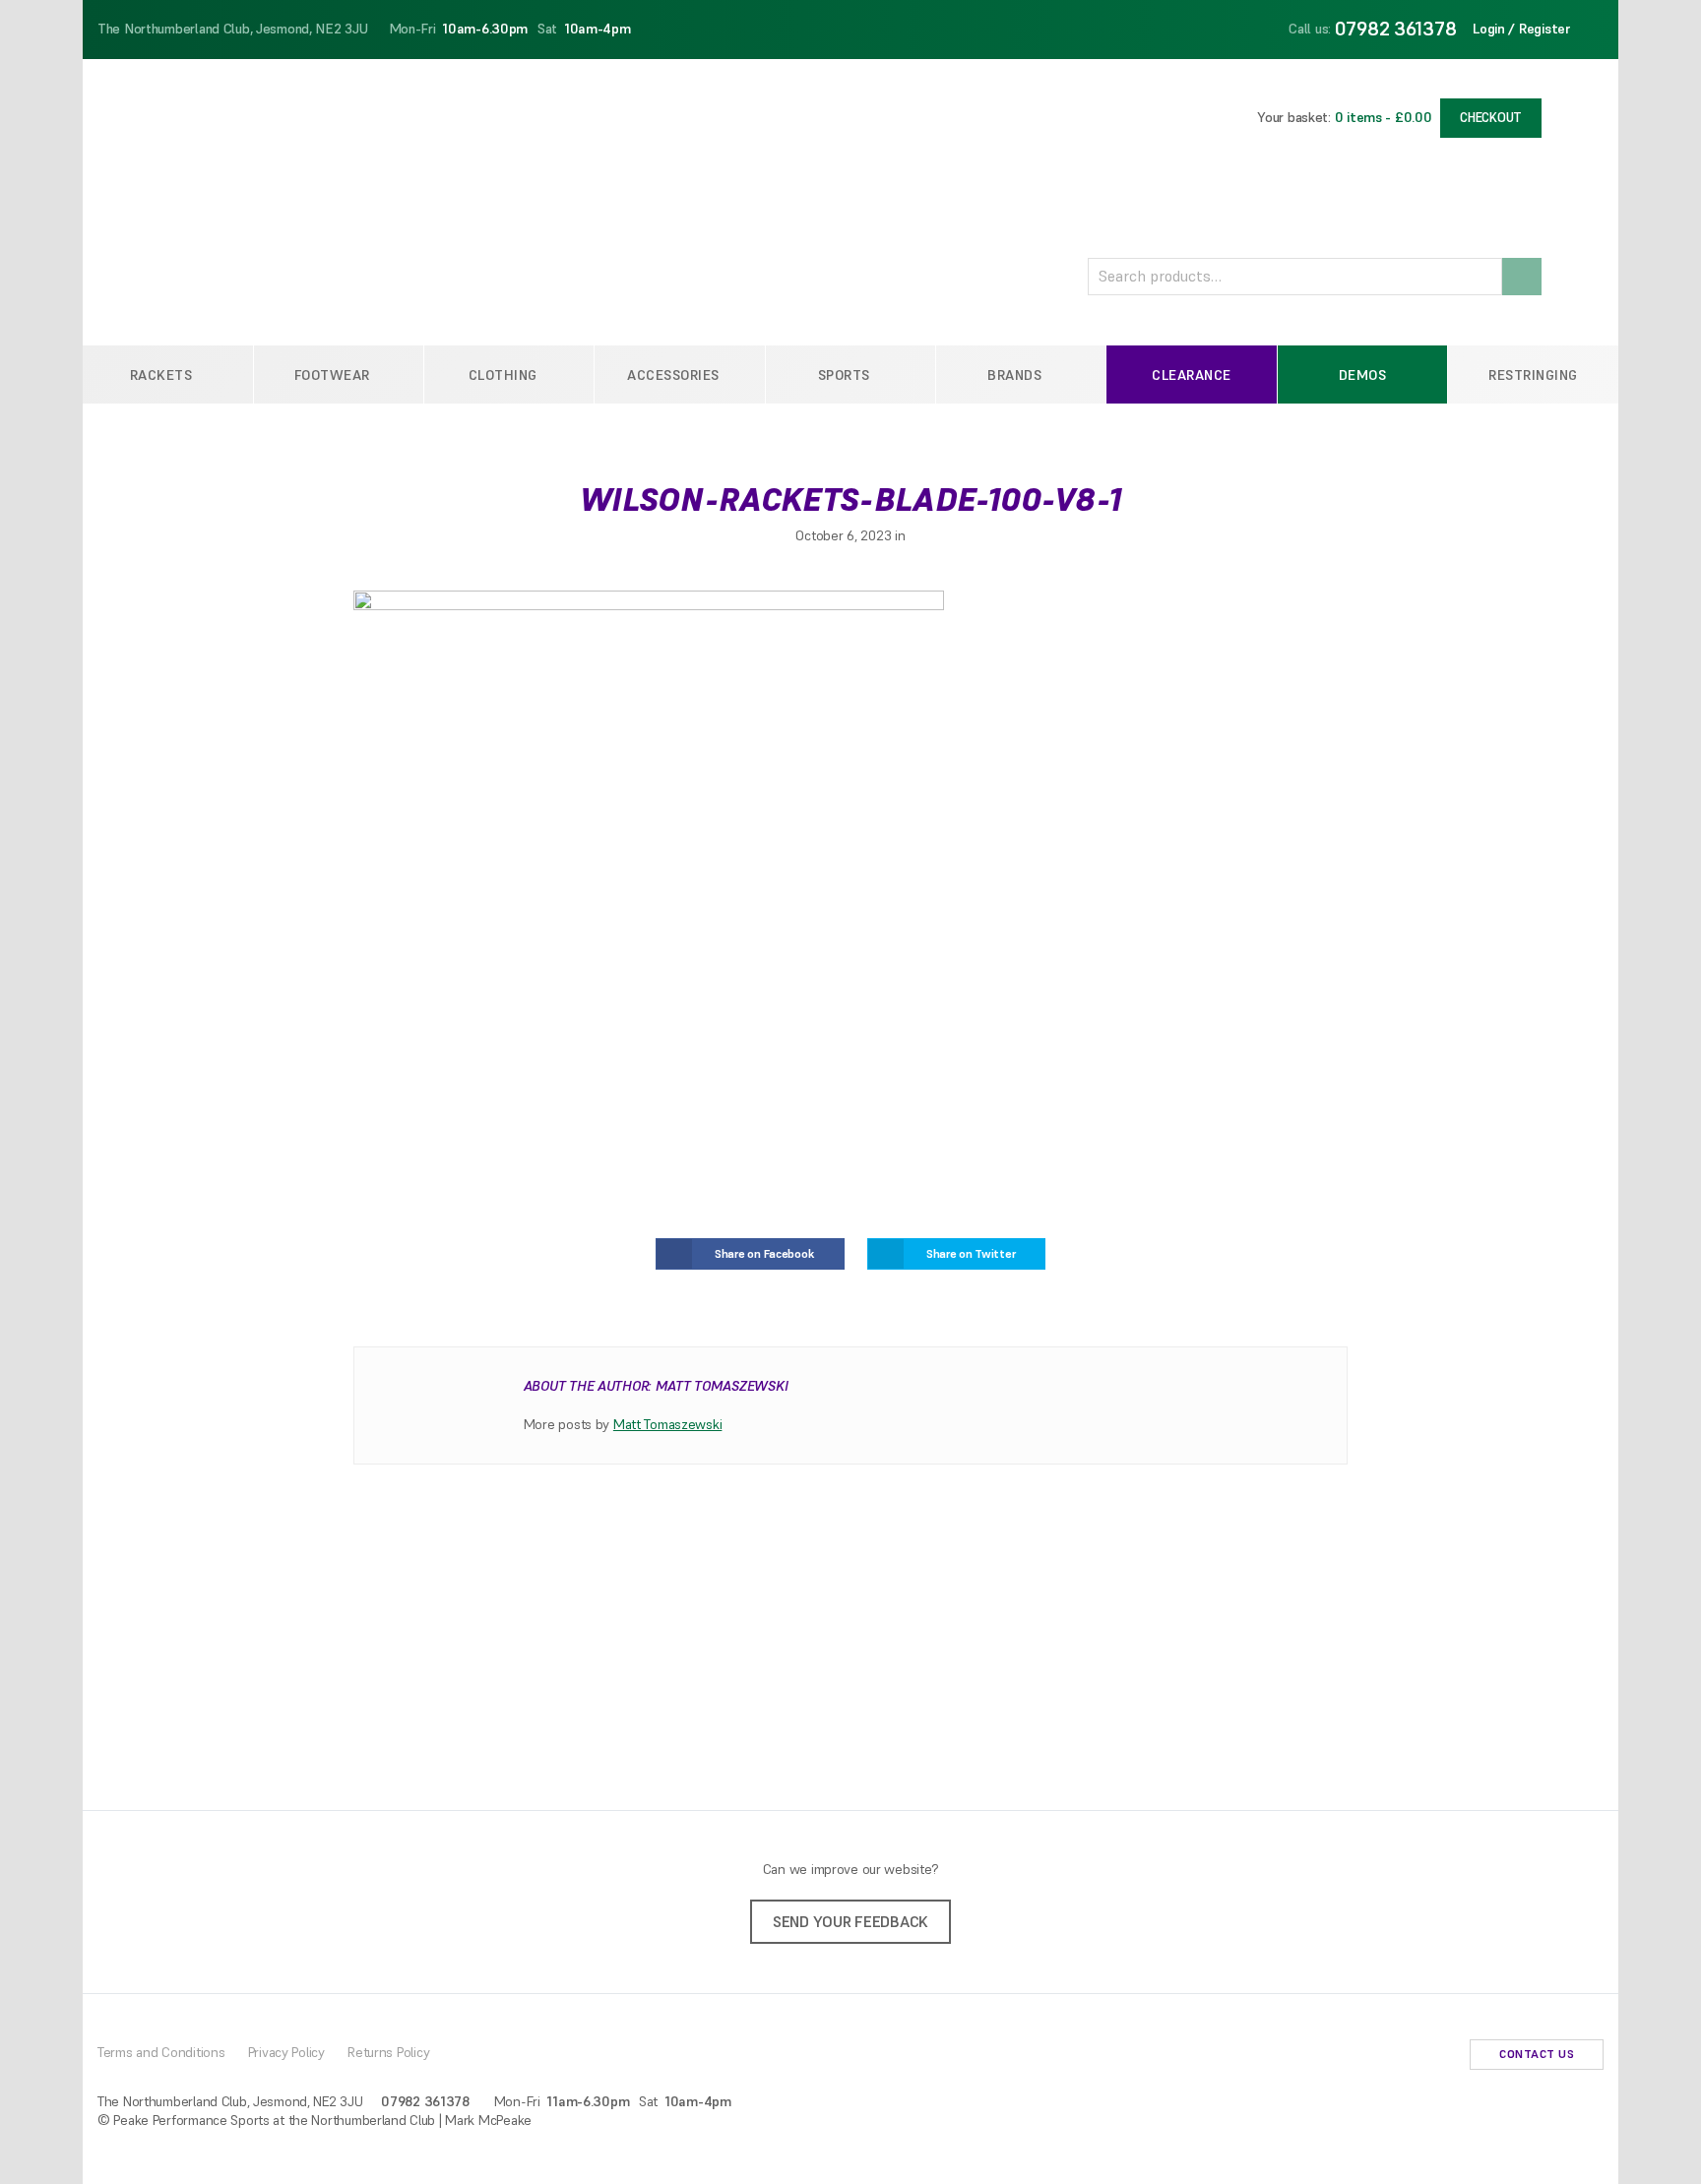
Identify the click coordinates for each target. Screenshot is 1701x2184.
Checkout (1491, 118)
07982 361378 (1396, 29)
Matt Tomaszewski (668, 1424)
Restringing (1533, 375)
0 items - (1384, 117)
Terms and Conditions (161, 2052)
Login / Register (1522, 29)
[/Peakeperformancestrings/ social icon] (1410, 2057)
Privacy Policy (286, 2052)
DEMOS (1363, 375)
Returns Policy (388, 2052)
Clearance (1192, 375)
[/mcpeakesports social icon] (1441, 2057)
